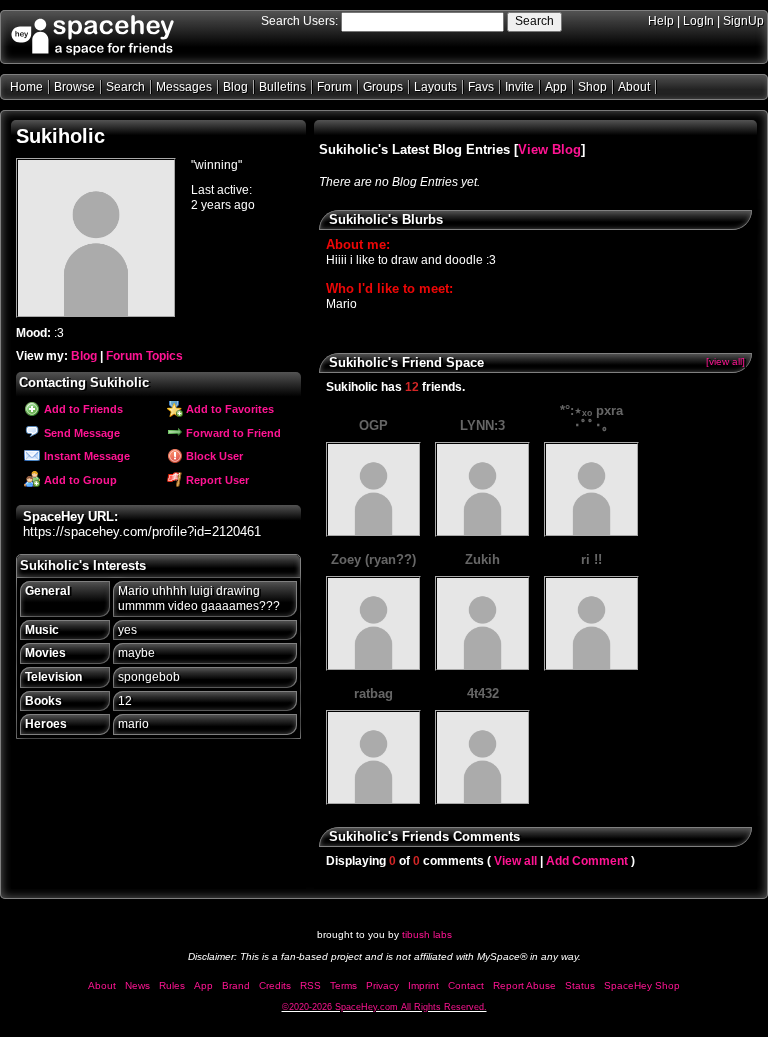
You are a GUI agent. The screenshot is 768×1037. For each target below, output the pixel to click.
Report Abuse (524, 985)
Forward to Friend (232, 433)
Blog (235, 87)
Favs (481, 87)
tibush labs (427, 934)
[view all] (725, 361)
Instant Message (85, 456)
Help (661, 21)
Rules (172, 985)
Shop (592, 87)
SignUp (743, 21)
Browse (74, 87)
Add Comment (587, 861)
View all (515, 861)
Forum (334, 87)
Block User (213, 456)
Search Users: (299, 21)
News (137, 985)
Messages (184, 87)
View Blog (549, 149)
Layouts (435, 87)
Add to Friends (82, 409)
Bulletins (282, 87)
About (634, 87)
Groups (383, 87)
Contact (466, 985)
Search (534, 21)
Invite (519, 87)
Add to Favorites (228, 409)
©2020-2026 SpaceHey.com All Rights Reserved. (384, 1007)
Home (26, 87)
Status (580, 985)
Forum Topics (144, 356)
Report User (216, 480)
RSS (310, 985)
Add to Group (79, 480)
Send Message (80, 433)
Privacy (382, 985)
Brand (236, 985)
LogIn (698, 21)
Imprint (423, 985)
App (556, 87)
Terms (343, 985)
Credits (275, 985)
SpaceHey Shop (642, 985)
